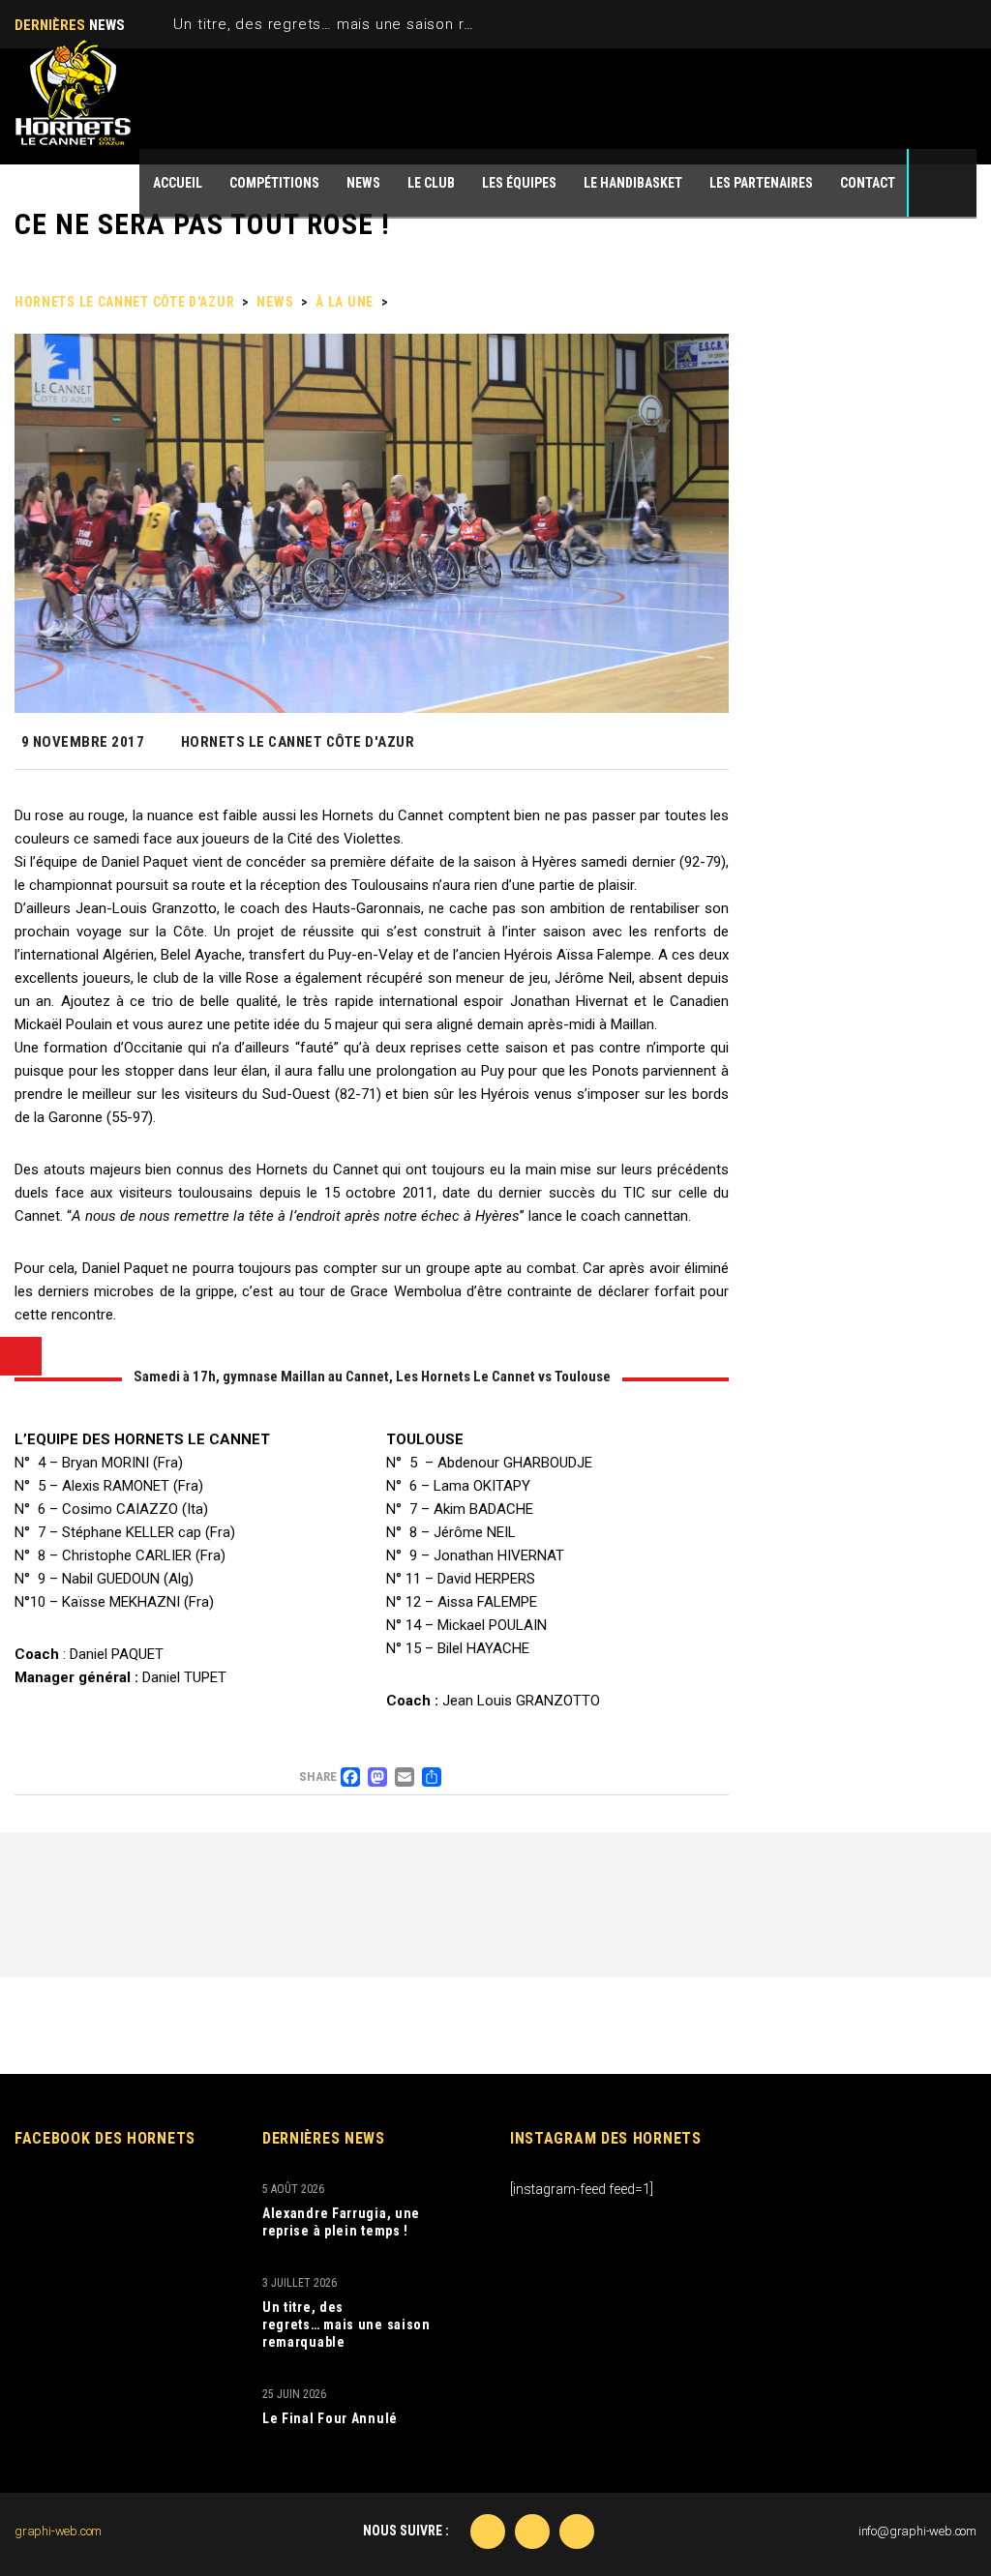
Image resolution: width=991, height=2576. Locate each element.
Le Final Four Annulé (330, 2418)
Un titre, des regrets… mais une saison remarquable (361, 24)
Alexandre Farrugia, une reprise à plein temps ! (341, 2222)
